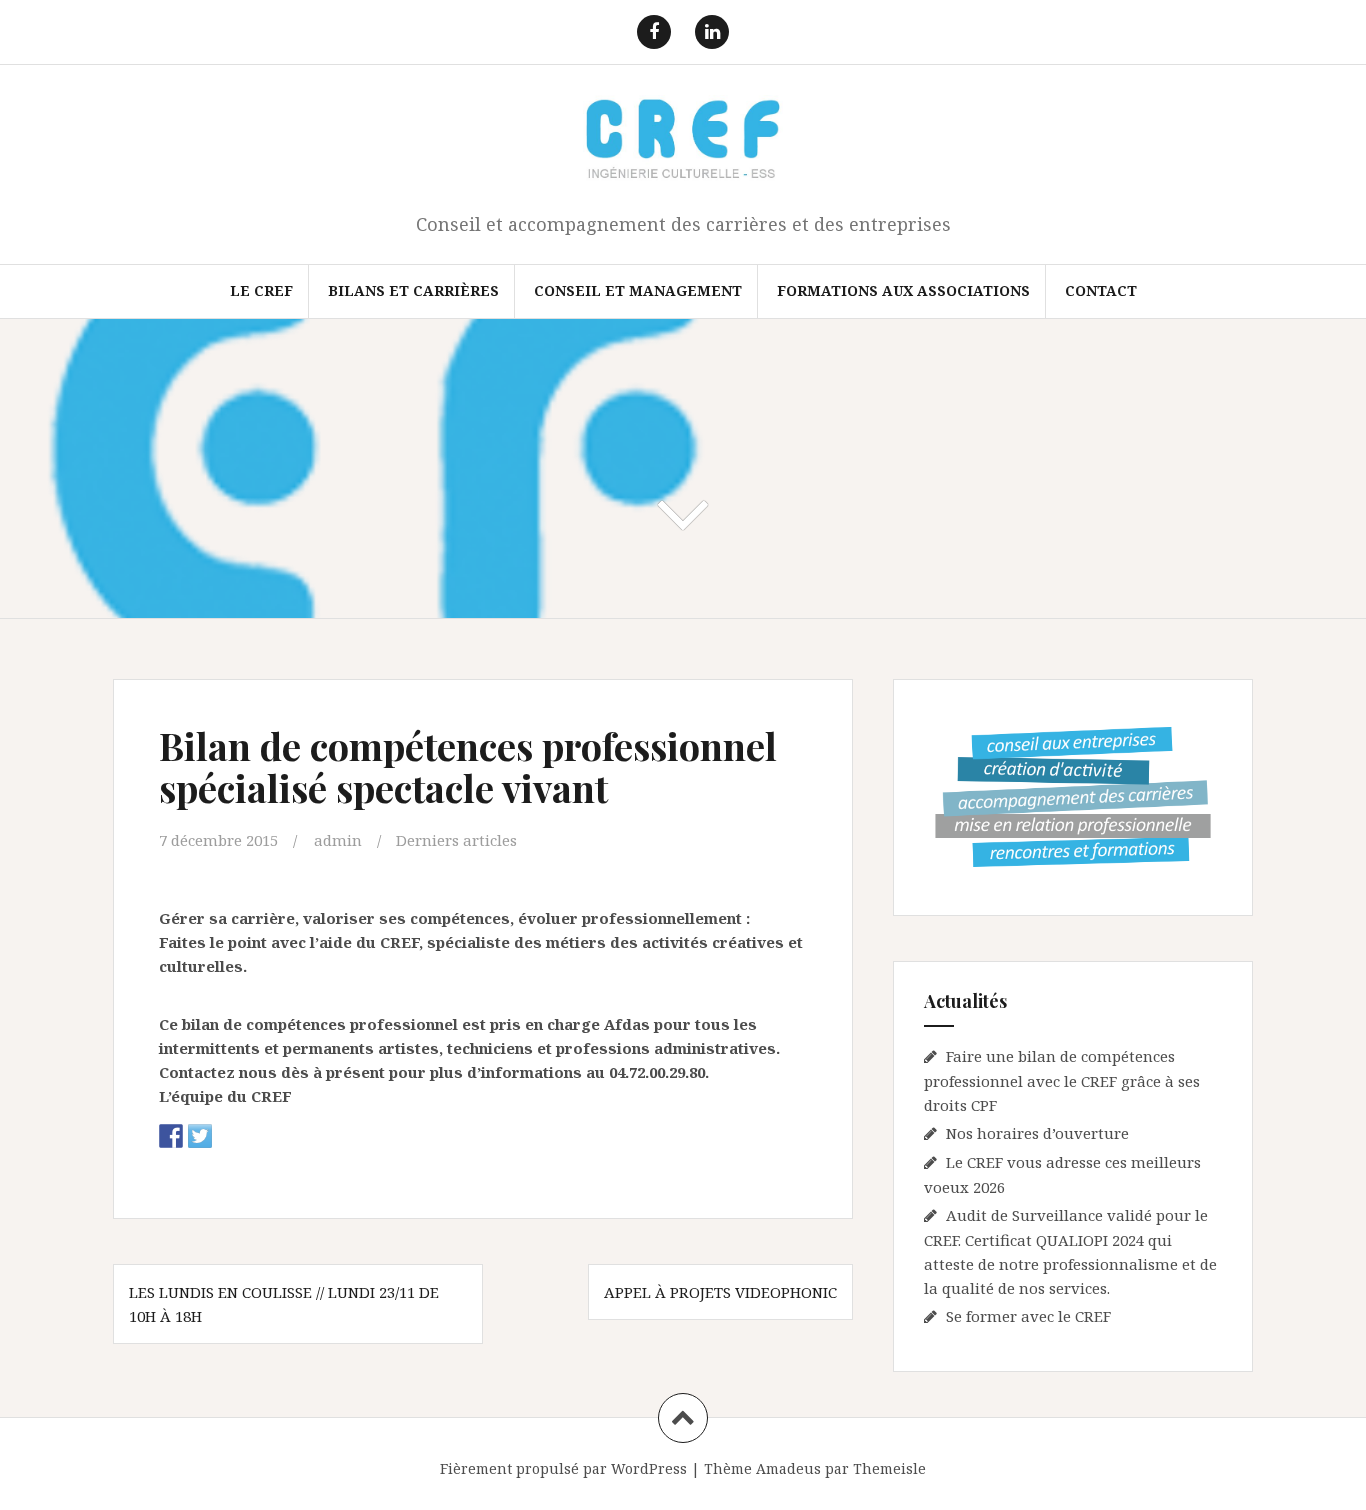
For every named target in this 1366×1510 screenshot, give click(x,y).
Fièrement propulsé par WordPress (563, 1468)
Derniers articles (456, 840)
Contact (1101, 290)
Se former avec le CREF (1028, 1316)
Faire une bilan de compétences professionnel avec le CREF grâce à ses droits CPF (1062, 1080)
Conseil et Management (638, 290)
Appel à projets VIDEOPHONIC (720, 1292)
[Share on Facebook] (171, 1136)
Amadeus (788, 1468)
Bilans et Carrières (413, 290)
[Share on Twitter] (200, 1136)
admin (338, 840)
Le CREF (261, 290)
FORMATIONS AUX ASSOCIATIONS (903, 290)
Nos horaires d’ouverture (1037, 1133)
